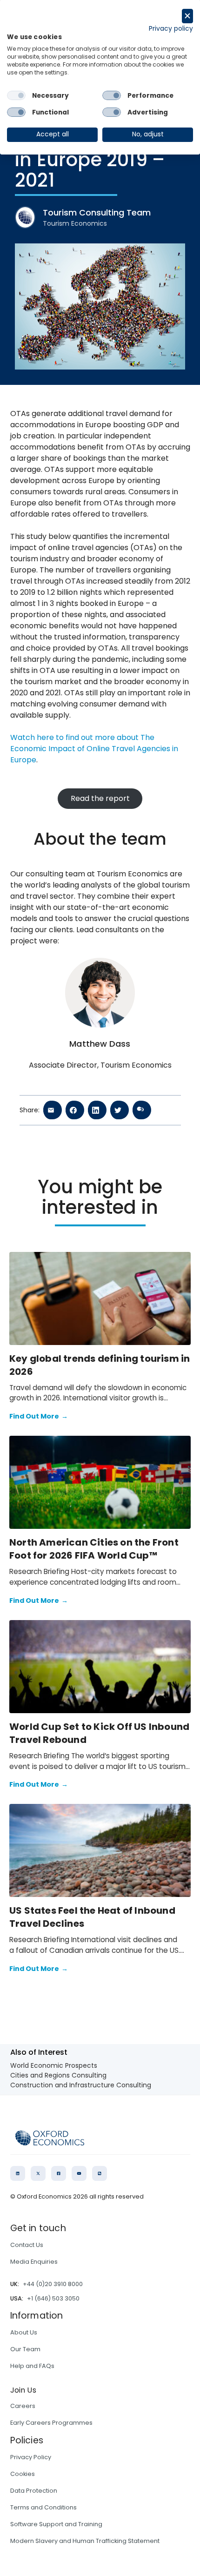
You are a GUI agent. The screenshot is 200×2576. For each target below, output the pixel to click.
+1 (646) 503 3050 (53, 2298)
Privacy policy (171, 29)
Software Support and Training (56, 2524)
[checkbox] (16, 95)
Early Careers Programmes (51, 2423)
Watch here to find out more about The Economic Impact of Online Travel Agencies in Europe (94, 749)
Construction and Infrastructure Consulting (81, 2085)
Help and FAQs (32, 2366)
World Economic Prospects (54, 2065)
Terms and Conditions (43, 2507)
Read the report (100, 798)
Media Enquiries (34, 2262)
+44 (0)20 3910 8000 (53, 2284)
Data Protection (34, 2491)
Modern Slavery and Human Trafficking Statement (85, 2541)
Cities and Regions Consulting (58, 2075)
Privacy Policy (31, 2457)
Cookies (23, 2474)
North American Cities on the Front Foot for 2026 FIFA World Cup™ (94, 1549)
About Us (24, 2332)
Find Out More (39, 1416)
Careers (23, 2406)
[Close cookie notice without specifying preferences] (187, 16)
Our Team (25, 2349)
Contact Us (27, 2245)
